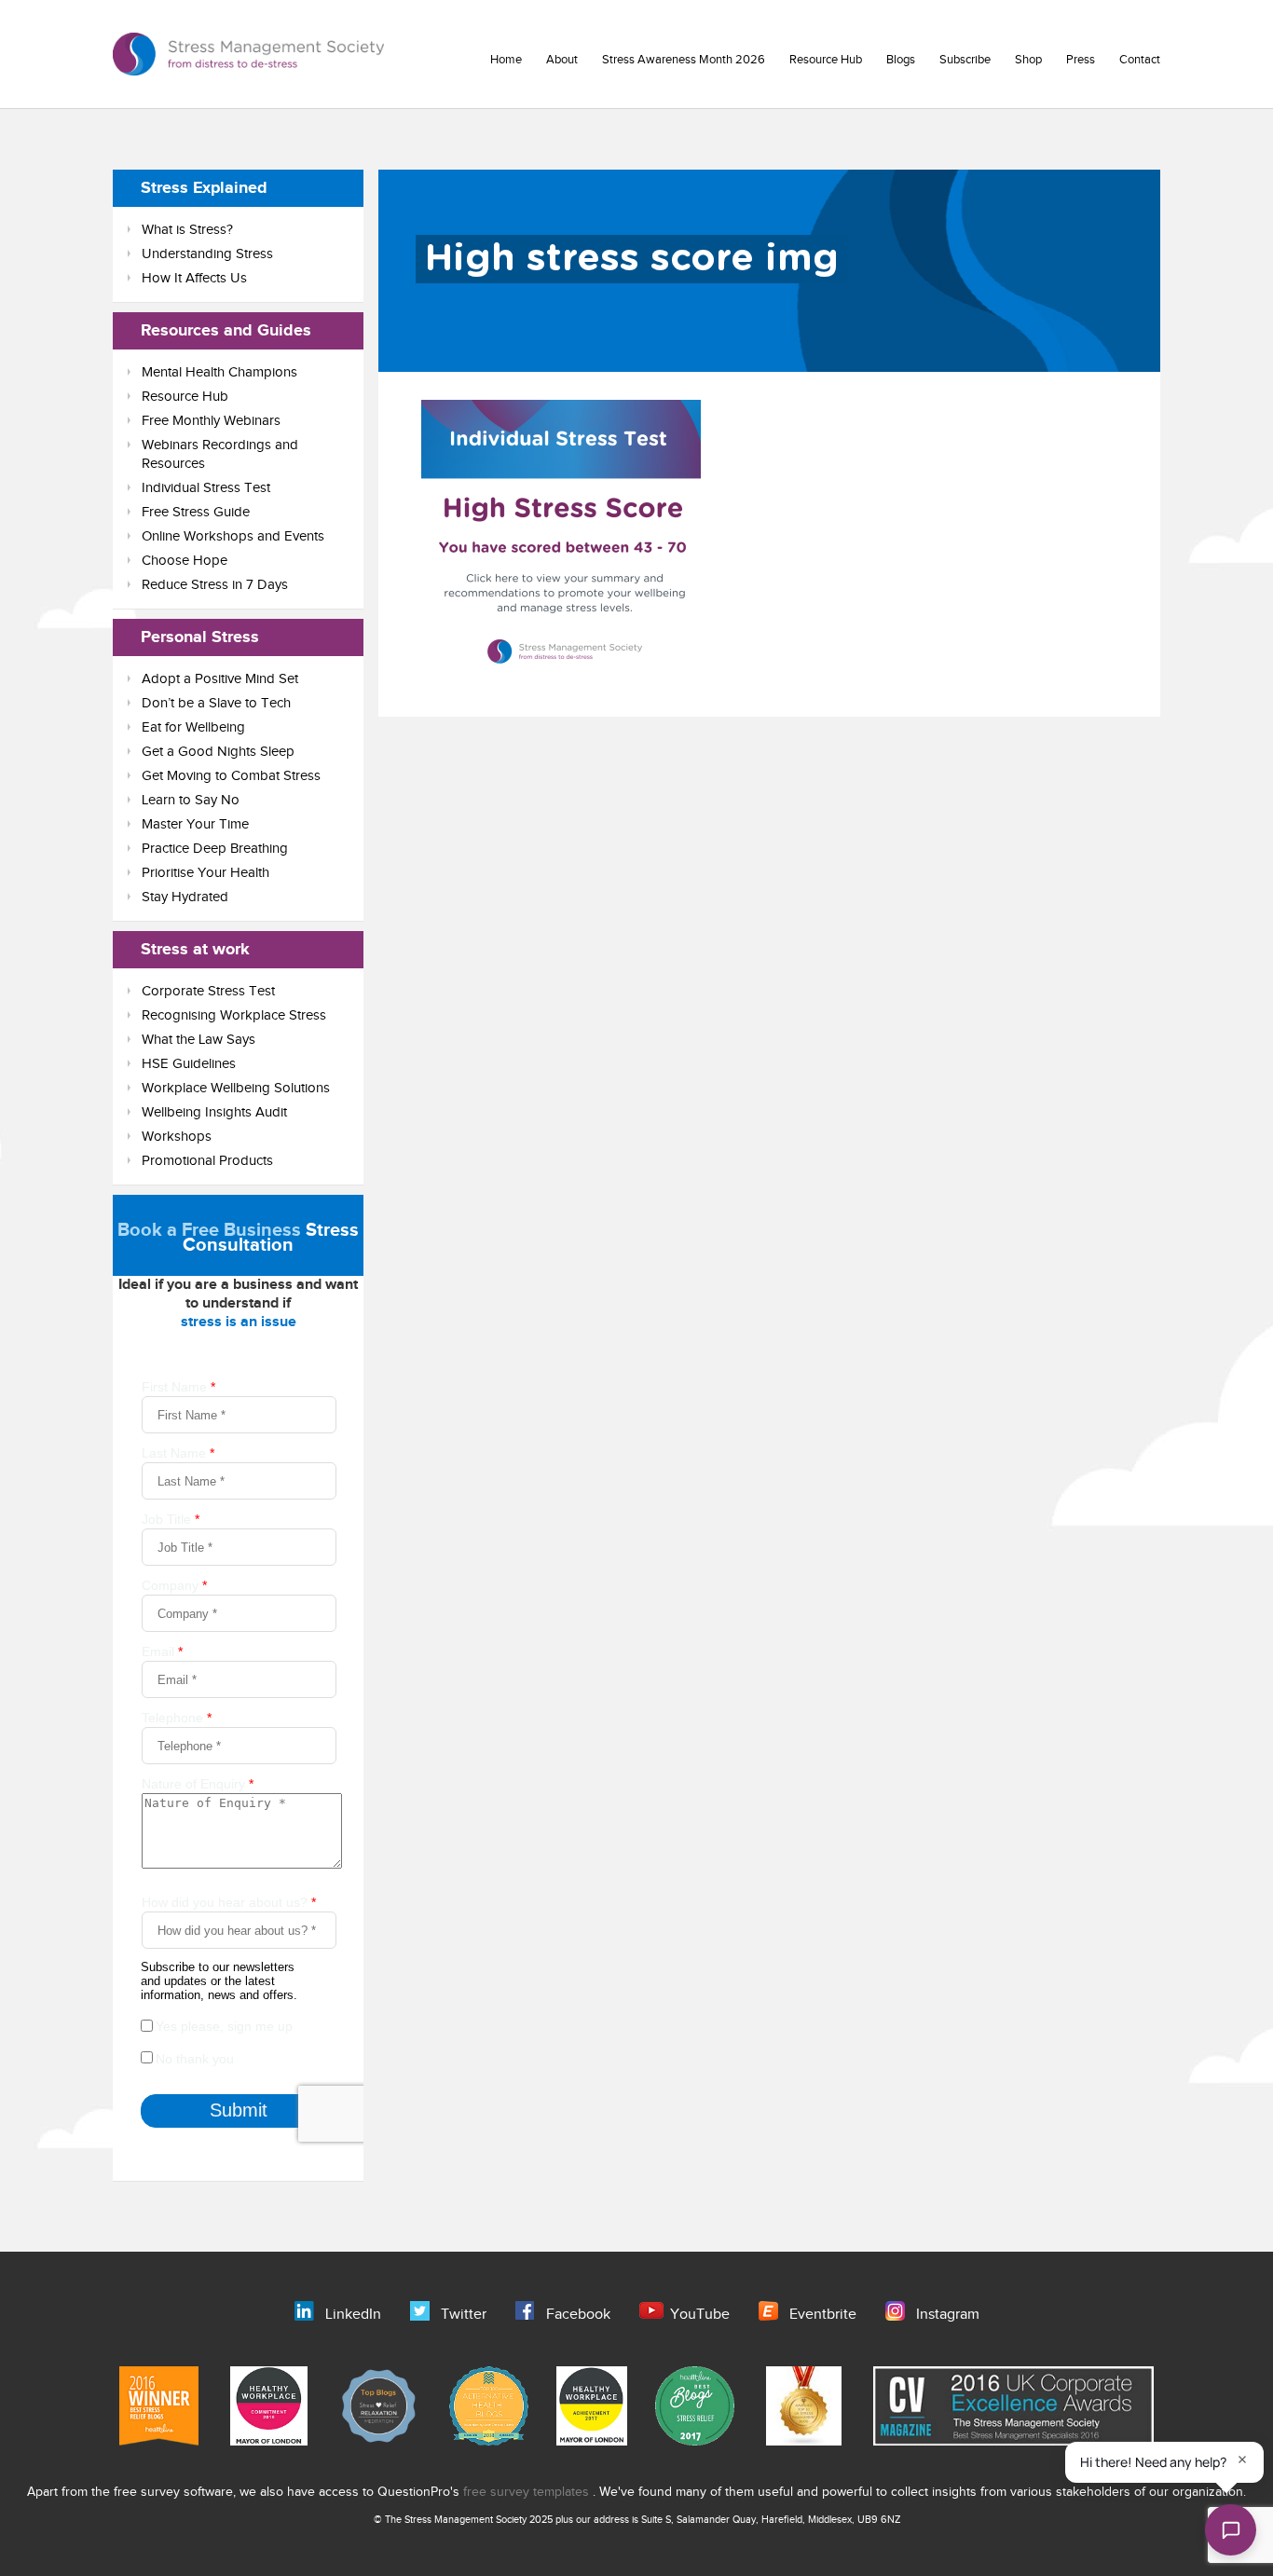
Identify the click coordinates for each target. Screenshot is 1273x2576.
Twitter (464, 2315)
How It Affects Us (194, 278)
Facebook (578, 2315)
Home (506, 60)
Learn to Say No (191, 800)
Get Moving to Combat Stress (231, 776)
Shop (1028, 60)
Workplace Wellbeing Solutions (236, 1088)
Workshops (177, 1137)
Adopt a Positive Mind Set (220, 679)
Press (1081, 60)
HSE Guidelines (189, 1064)
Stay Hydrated (185, 897)
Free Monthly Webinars (211, 421)
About (562, 60)
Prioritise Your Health (205, 873)
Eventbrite (823, 2315)
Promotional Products (207, 1161)
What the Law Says (198, 1040)
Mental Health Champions (219, 372)
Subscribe (965, 60)
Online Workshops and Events (233, 536)
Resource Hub (826, 60)
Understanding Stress (207, 254)
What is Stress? (187, 230)
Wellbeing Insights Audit (214, 1112)
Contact (1140, 60)
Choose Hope (185, 561)
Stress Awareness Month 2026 (684, 60)
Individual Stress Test (206, 488)
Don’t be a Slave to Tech (216, 703)
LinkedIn (353, 2315)
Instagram (948, 2315)
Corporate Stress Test (208, 991)
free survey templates (528, 2492)
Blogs (901, 60)
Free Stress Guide (196, 512)
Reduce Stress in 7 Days (215, 585)
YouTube (700, 2315)
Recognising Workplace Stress (234, 1015)
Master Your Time (195, 824)
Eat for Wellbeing (193, 727)
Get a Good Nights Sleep (218, 752)
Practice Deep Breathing (215, 849)
